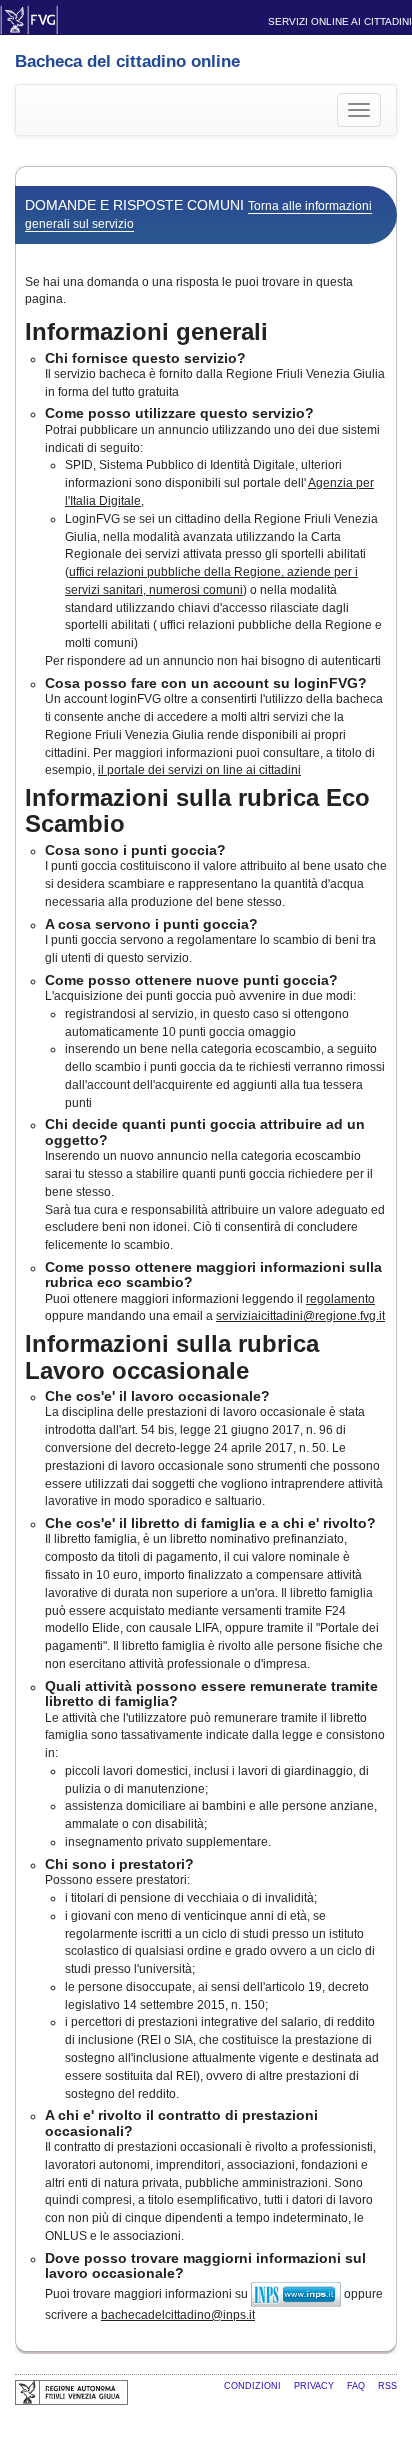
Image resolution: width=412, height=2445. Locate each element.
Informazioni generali (146, 331)
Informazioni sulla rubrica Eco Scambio (197, 810)
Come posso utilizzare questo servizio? (179, 413)
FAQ (357, 2386)
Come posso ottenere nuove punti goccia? (191, 980)
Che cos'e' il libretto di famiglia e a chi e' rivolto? (210, 1523)
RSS (387, 2386)
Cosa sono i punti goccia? (135, 850)
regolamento (340, 1299)
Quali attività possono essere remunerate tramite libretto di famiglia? (211, 1693)
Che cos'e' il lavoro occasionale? (157, 1396)
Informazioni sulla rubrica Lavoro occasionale (172, 1356)
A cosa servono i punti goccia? (151, 924)
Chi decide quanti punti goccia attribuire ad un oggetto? (205, 1131)
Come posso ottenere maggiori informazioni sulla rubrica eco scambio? (213, 1274)
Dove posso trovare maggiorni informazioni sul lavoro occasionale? (205, 2265)
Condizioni (254, 2386)
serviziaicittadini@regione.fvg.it (300, 1316)
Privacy (315, 2386)
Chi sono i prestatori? (119, 1864)
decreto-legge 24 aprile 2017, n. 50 (230, 1448)
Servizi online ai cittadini (340, 21)
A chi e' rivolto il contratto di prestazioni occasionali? (181, 2122)
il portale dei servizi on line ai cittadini (199, 770)
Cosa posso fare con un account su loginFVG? (206, 683)
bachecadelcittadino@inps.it (178, 2315)
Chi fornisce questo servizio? (145, 358)
